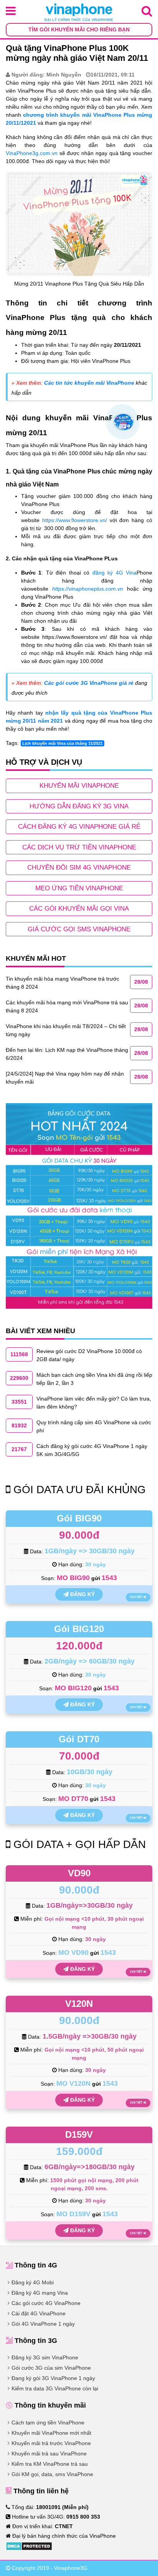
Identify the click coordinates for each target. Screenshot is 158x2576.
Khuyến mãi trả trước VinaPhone (51, 2443)
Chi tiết (137, 1597)
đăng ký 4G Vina (114, 573)
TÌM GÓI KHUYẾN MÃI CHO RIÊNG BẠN (79, 29)
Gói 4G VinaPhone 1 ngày (43, 2324)
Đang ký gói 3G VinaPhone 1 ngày (53, 2378)
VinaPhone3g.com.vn (32, 153)
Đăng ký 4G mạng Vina (40, 2293)
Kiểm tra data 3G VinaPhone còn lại (55, 2388)
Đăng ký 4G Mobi (33, 2282)
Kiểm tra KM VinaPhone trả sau (50, 2464)
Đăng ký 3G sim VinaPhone (45, 2357)
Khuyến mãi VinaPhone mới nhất (51, 2433)
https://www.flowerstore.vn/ (75, 520)
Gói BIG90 (79, 1518)
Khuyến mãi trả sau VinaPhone (49, 2454)
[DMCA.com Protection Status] (29, 2545)
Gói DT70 (79, 1739)
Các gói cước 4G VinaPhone (46, 2303)
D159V (79, 2134)
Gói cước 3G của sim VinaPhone (51, 2368)
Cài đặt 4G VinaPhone (39, 2313)
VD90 (79, 1873)
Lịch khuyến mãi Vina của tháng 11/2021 (63, 743)
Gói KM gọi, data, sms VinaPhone (52, 2474)
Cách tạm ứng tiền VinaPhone (48, 2423)
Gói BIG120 (79, 1629)
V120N (79, 2004)
